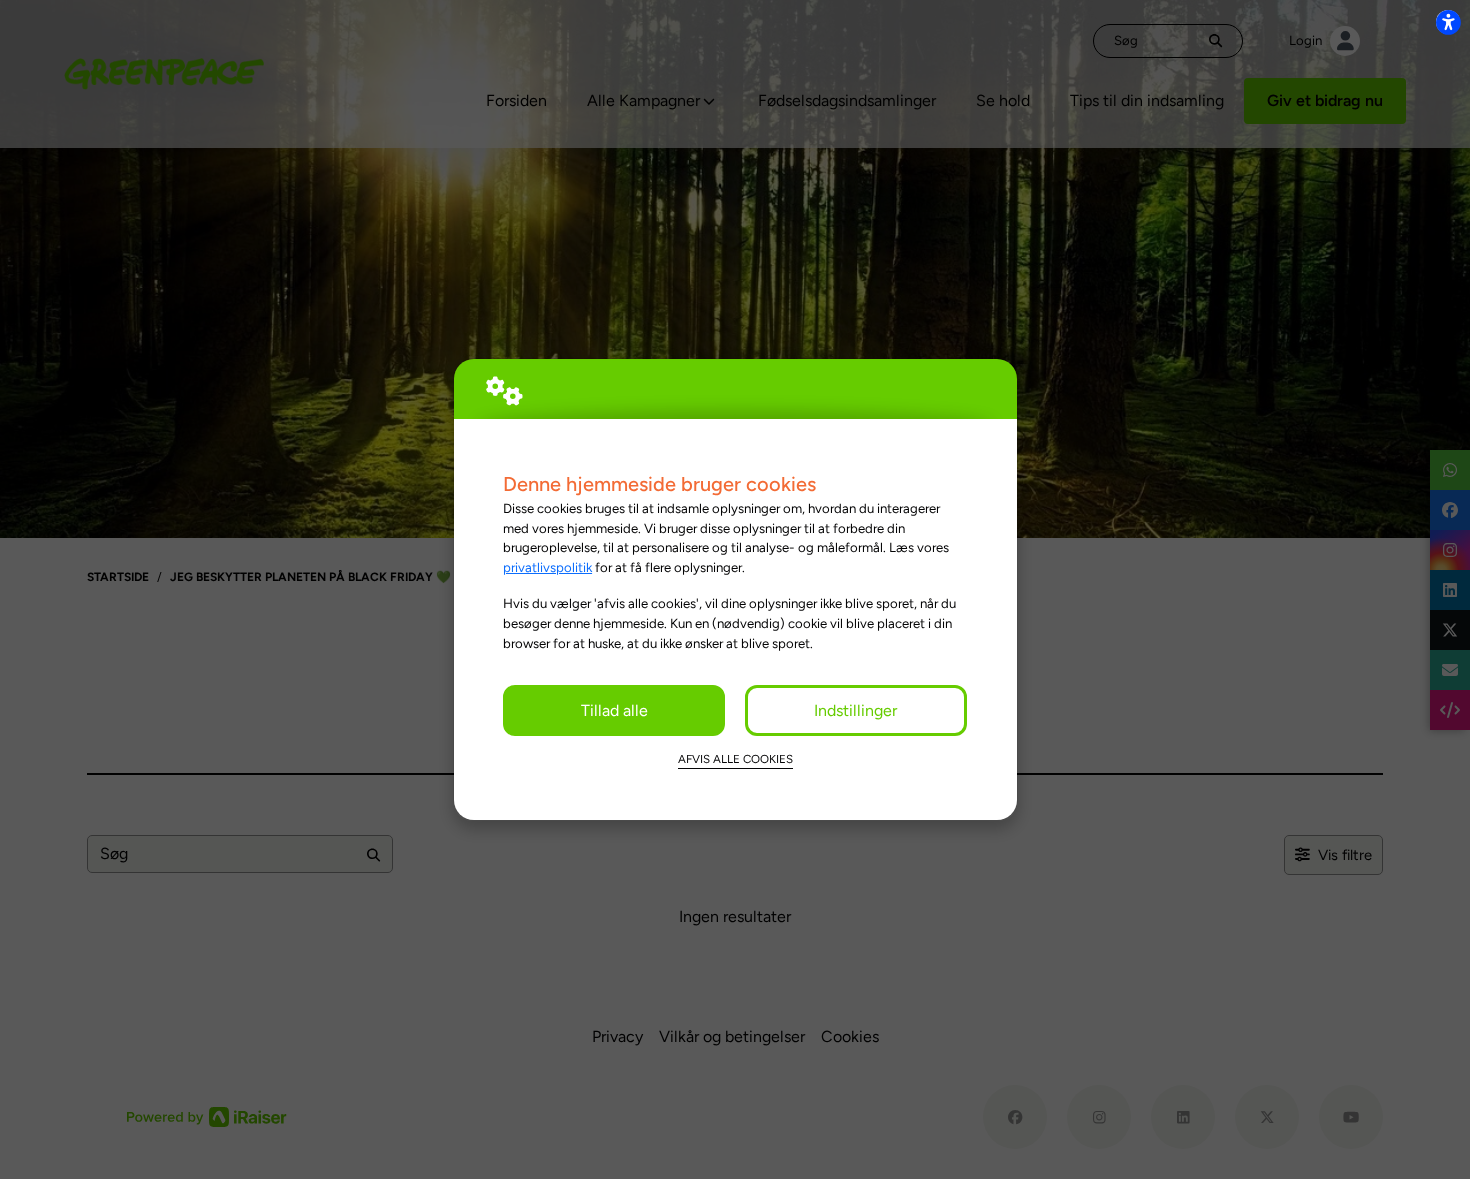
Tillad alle (614, 710)
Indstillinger (855, 710)
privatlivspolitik (547, 567)
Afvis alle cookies (735, 759)
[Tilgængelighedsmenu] (1448, 22)
